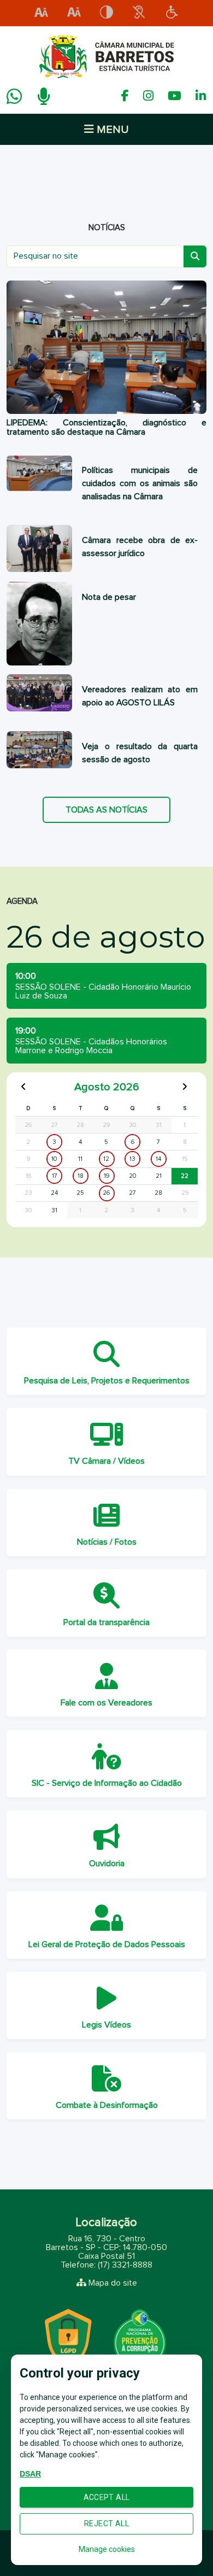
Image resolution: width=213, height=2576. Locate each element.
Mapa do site (113, 2283)
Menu (111, 130)
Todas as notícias (106, 810)
